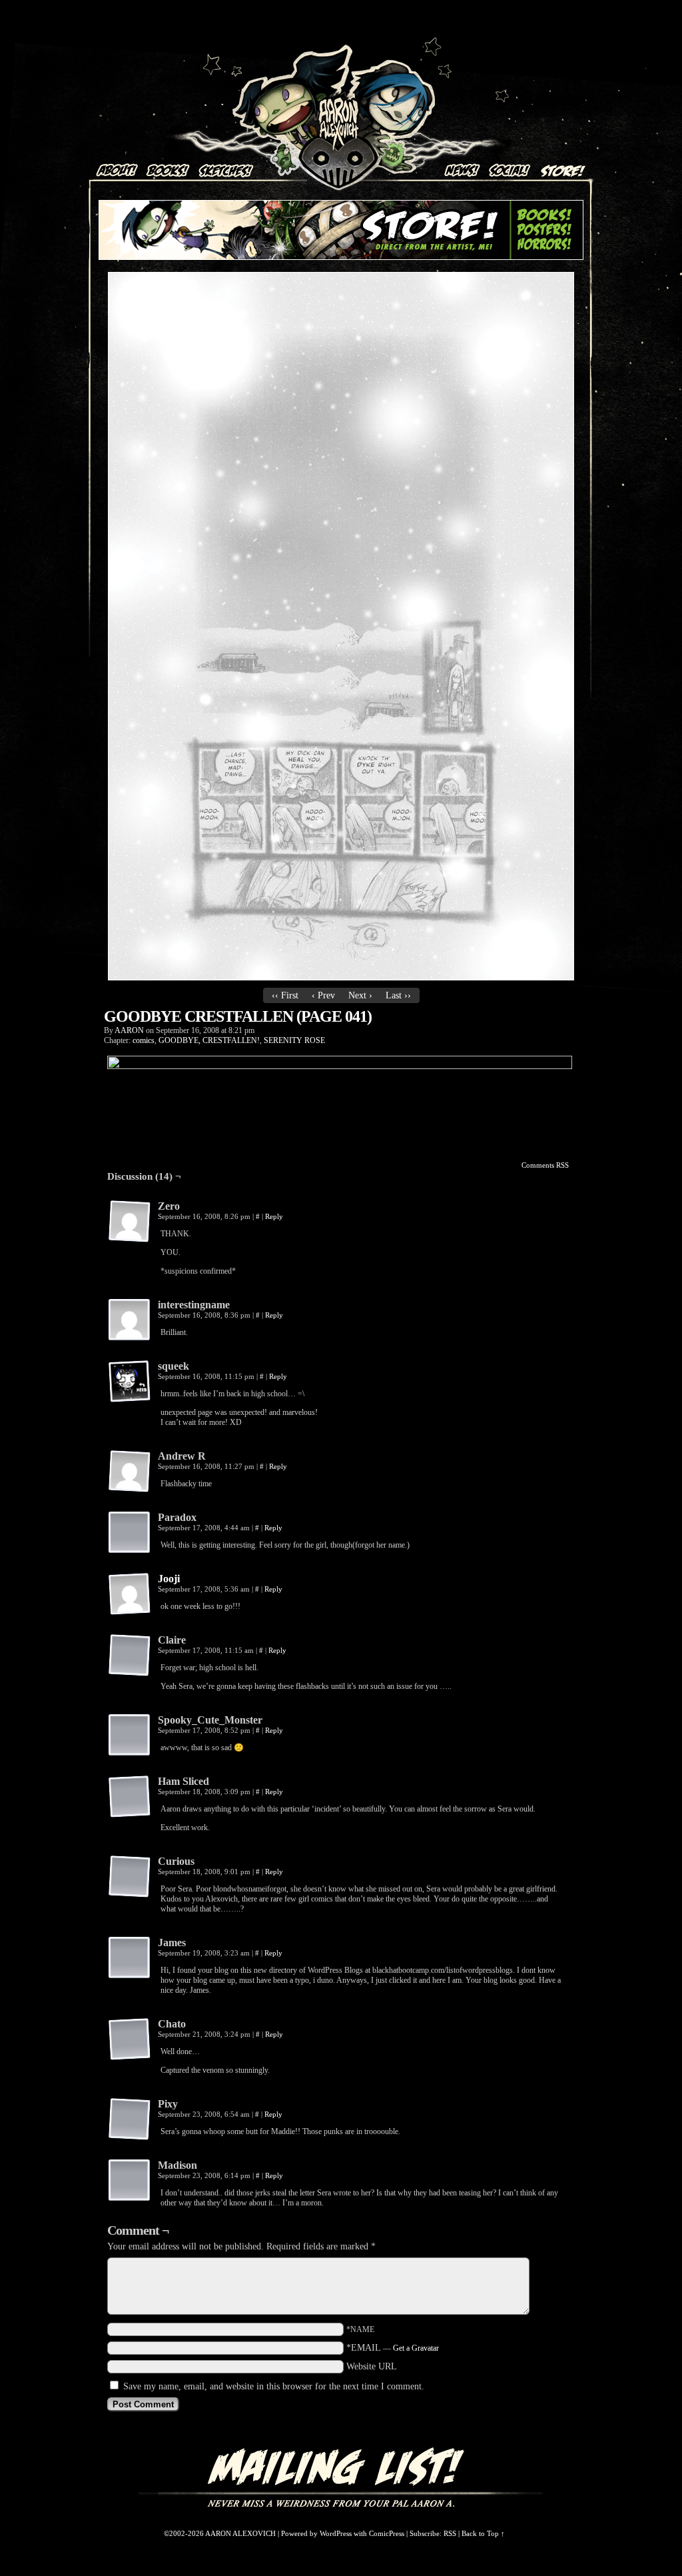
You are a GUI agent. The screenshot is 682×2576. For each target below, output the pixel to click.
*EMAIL (393, 2348)
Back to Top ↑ (483, 2533)
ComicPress (387, 2533)
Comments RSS (545, 1165)
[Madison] (130, 2181)
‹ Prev (323, 995)
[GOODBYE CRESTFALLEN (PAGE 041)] (341, 977)
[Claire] (130, 1656)
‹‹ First (285, 995)
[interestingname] (130, 1320)
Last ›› (398, 995)
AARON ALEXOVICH (339, 97)
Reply (274, 1216)
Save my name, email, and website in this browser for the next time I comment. (274, 2386)
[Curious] (130, 1877)
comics (144, 1040)
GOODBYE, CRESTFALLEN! (209, 1040)
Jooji (169, 1579)
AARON (129, 1030)
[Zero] (130, 1222)
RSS (450, 2533)
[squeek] (130, 1382)
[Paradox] (130, 1533)
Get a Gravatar (416, 2348)
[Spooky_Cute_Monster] (130, 1736)
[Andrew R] (130, 1472)
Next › (360, 995)
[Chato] (130, 2039)
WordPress (336, 2533)
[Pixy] (130, 2119)
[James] (130, 1958)
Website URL (372, 2366)
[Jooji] (130, 1613)
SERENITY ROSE (294, 1040)
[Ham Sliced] (130, 1797)
